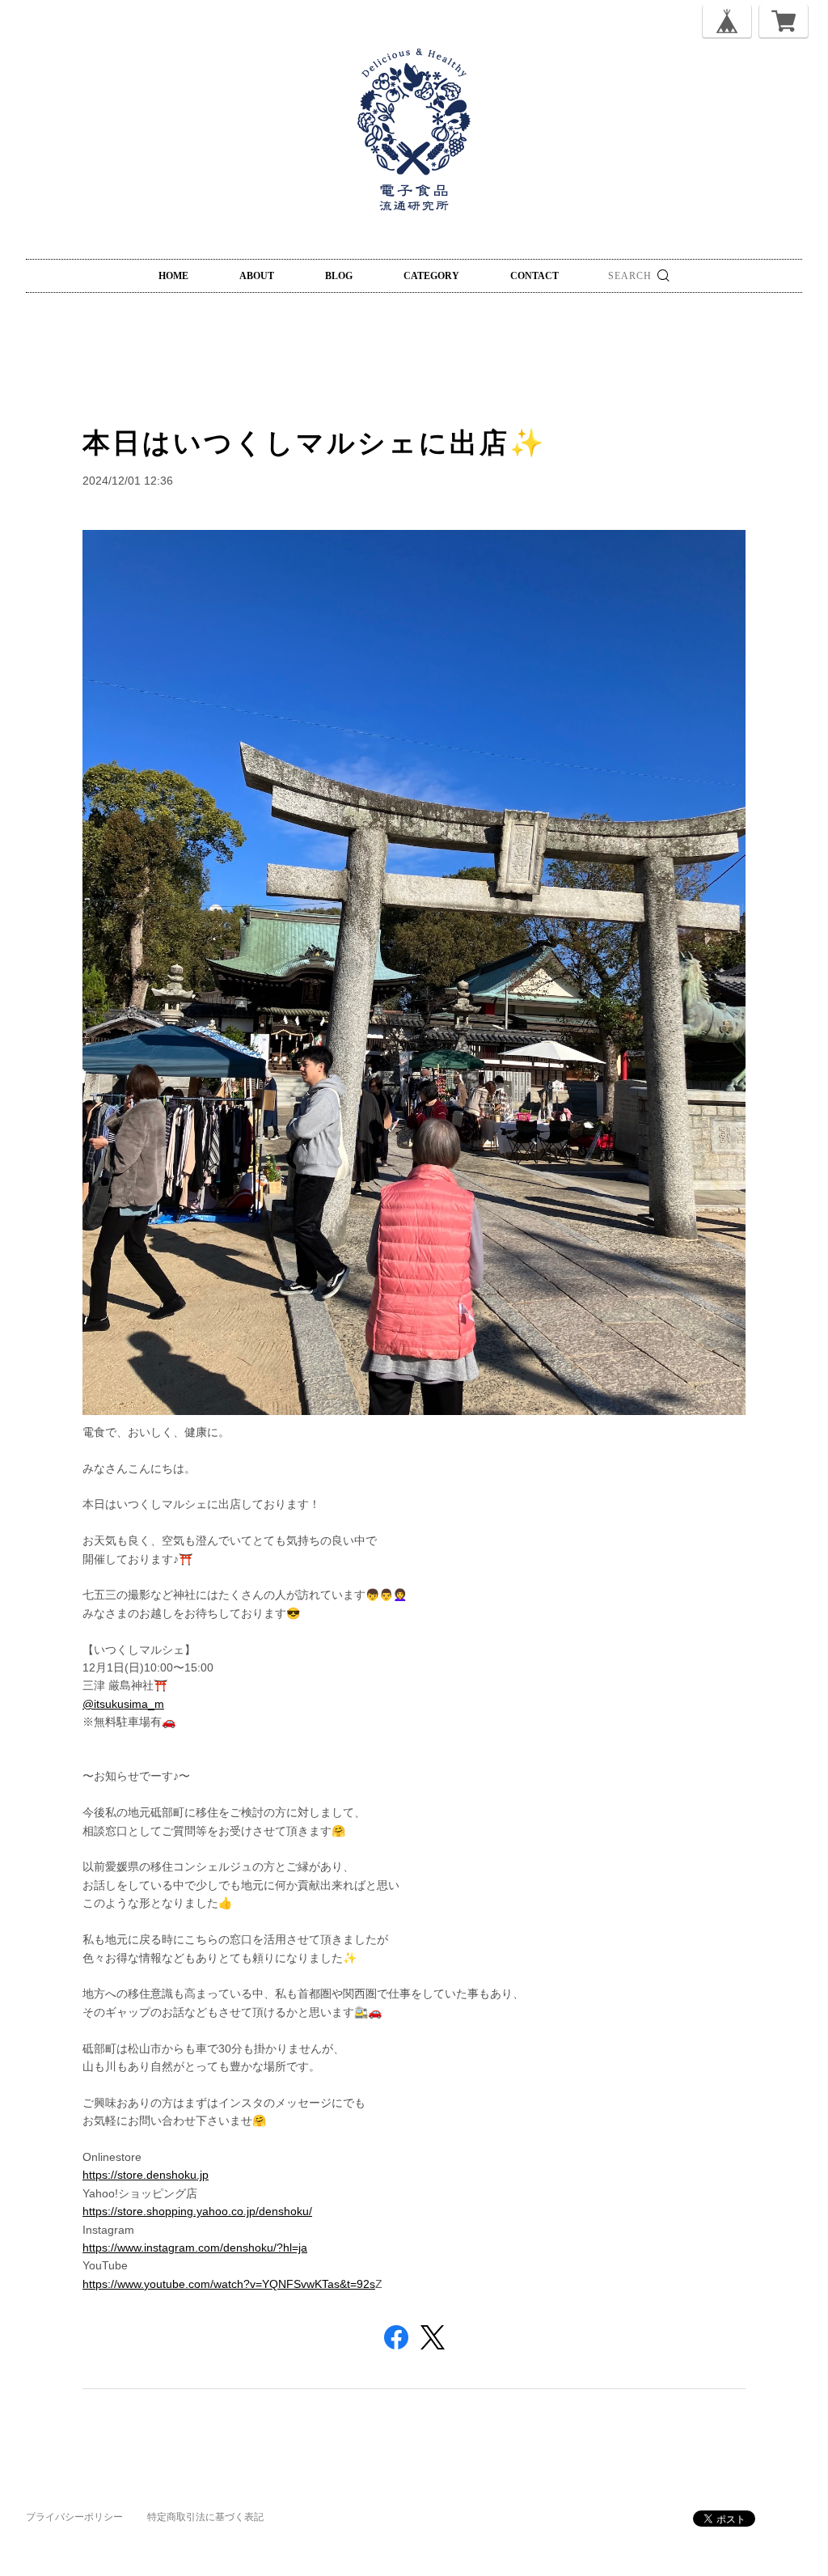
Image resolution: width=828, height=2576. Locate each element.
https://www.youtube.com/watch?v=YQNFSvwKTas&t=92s (229, 2284)
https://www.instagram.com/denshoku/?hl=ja (195, 2248)
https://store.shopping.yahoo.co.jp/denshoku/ (197, 2211)
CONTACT (534, 276)
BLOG (339, 276)
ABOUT (257, 276)
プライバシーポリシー (74, 2517)
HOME (173, 276)
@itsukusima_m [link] (123, 1704)
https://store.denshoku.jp (146, 2175)
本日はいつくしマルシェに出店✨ (314, 443)
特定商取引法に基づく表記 (205, 2517)
